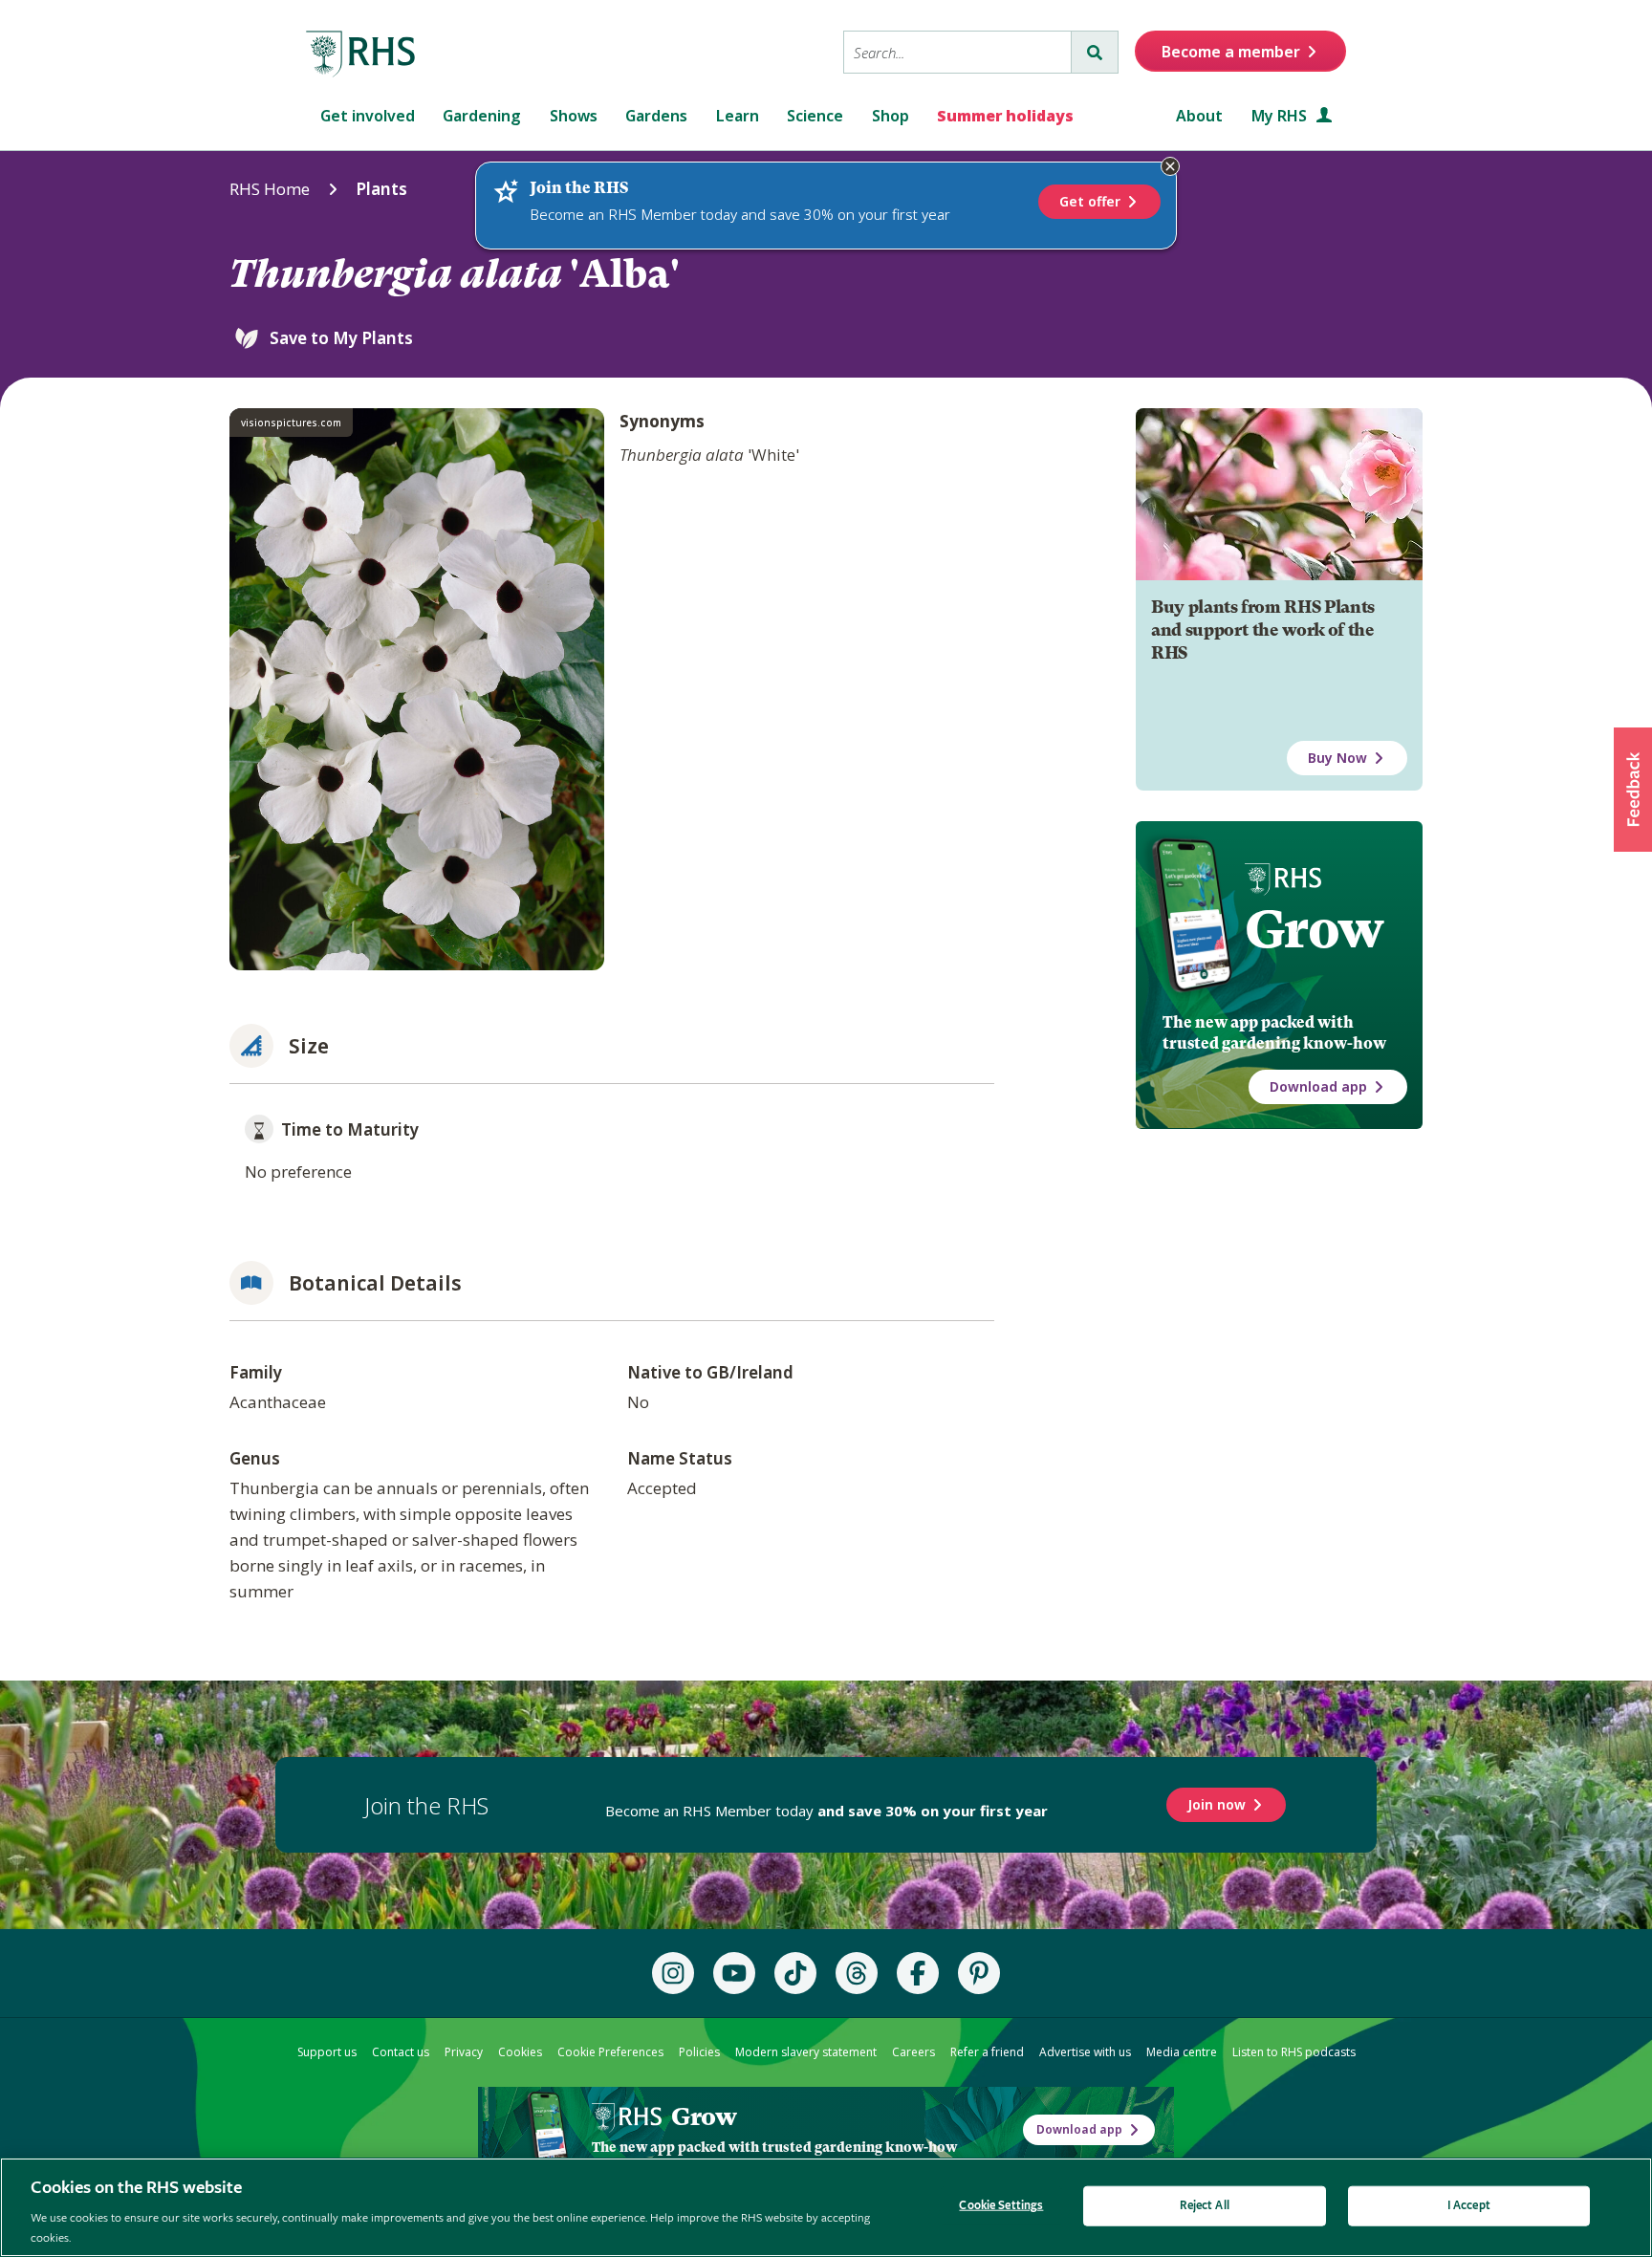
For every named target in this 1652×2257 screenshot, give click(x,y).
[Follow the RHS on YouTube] (734, 1973)
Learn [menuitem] (738, 116)
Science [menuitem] (815, 116)
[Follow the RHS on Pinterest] (979, 1973)
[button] (1633, 790)
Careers (913, 2052)
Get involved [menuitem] (368, 116)
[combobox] (957, 52)
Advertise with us (1085, 2052)
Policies (699, 2052)
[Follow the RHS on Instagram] (673, 1973)
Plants (381, 189)
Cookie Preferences (610, 2052)
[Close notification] (1170, 166)
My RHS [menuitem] (1281, 116)
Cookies (520, 2052)
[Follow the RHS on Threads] (857, 1973)
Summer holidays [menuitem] (1005, 116)
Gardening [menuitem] (482, 116)
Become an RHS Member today (826, 1811)
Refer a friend (987, 2052)
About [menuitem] (1199, 116)
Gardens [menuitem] (656, 116)
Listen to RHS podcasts (1294, 2052)
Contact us (401, 2052)
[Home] (361, 54)
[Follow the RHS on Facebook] (918, 1973)
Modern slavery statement (806, 2052)
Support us (327, 2052)
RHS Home (270, 189)
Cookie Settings (1001, 2206)
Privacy (464, 2052)
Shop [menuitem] (891, 116)
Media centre (1182, 2052)
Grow (1314, 929)
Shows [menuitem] (574, 116)
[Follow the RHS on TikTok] (795, 1973)
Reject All (1205, 2206)
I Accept (1469, 2206)
